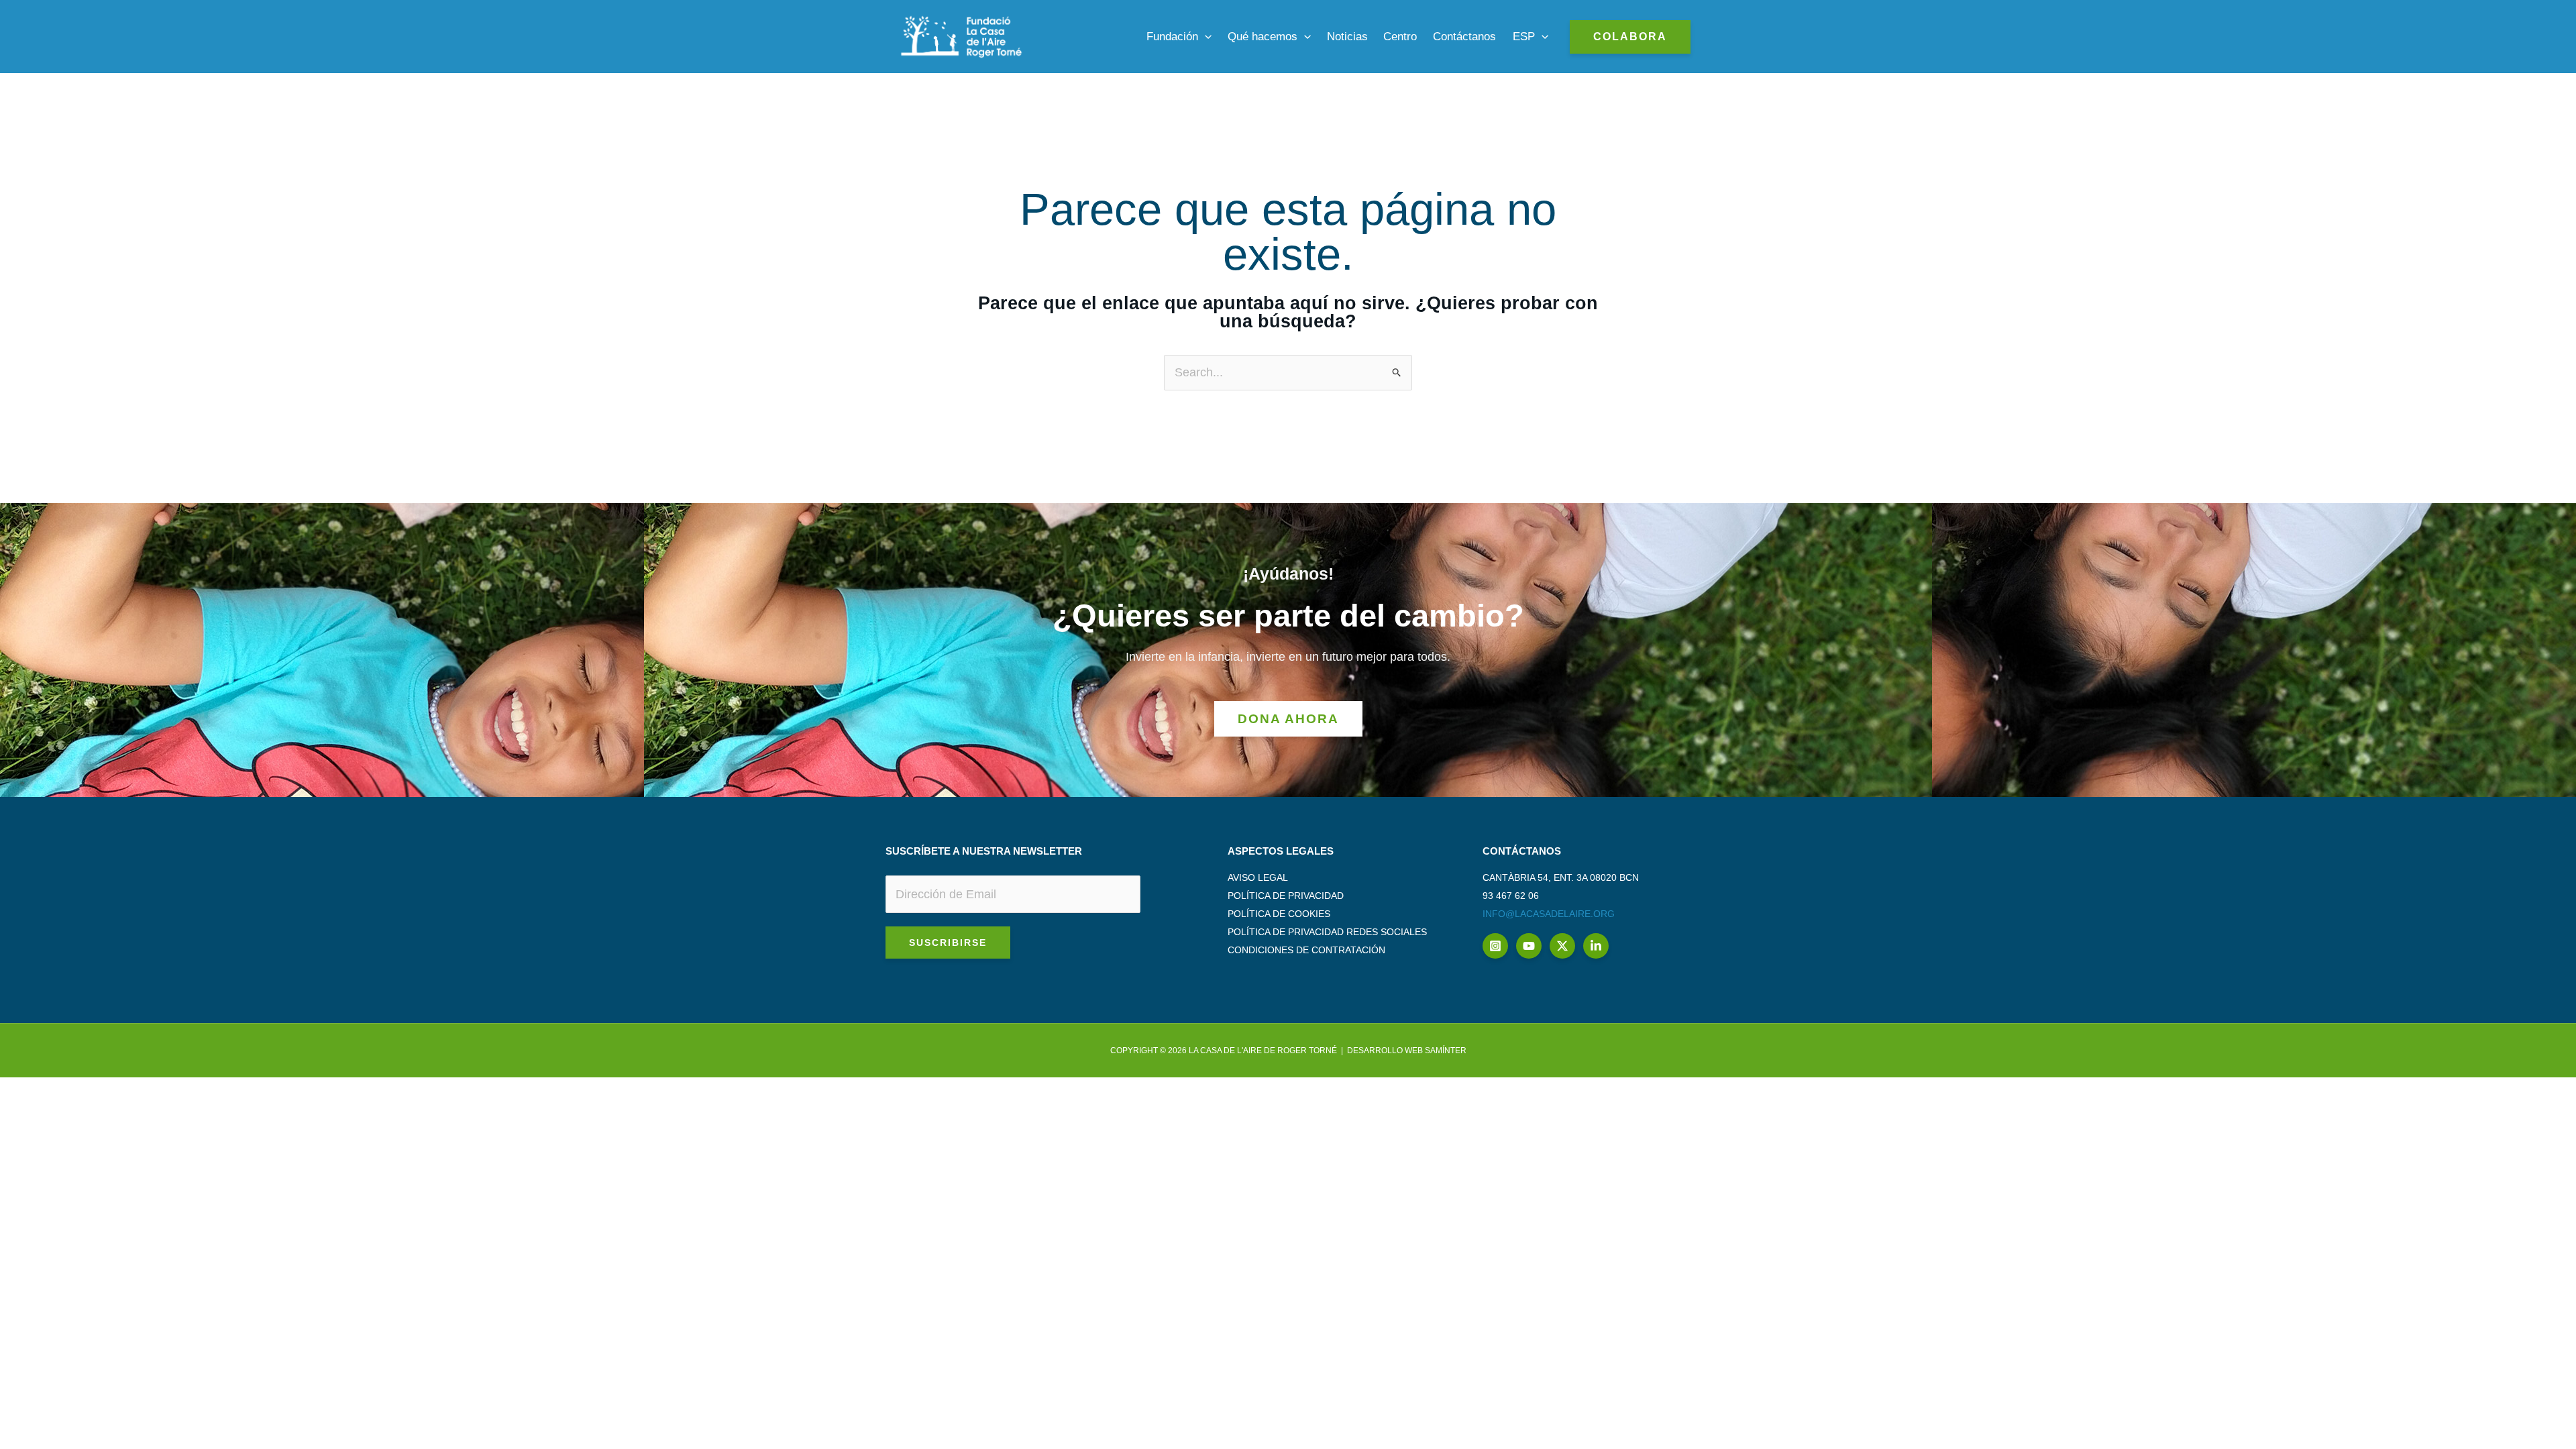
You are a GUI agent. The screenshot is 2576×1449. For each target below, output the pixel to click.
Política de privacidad (1286, 896)
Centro (1400, 37)
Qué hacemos (1263, 37)
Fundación (1172, 37)
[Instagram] (1495, 946)
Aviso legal (1258, 877)
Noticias (1347, 37)
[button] (1205, 37)
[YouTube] (1529, 946)
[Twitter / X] (1562, 946)
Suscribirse (948, 943)
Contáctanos (1464, 37)
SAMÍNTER (1446, 1051)
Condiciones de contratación (1306, 950)
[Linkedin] (1596, 946)
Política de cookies (1279, 914)
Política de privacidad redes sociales (1327, 932)
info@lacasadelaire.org (1549, 914)
